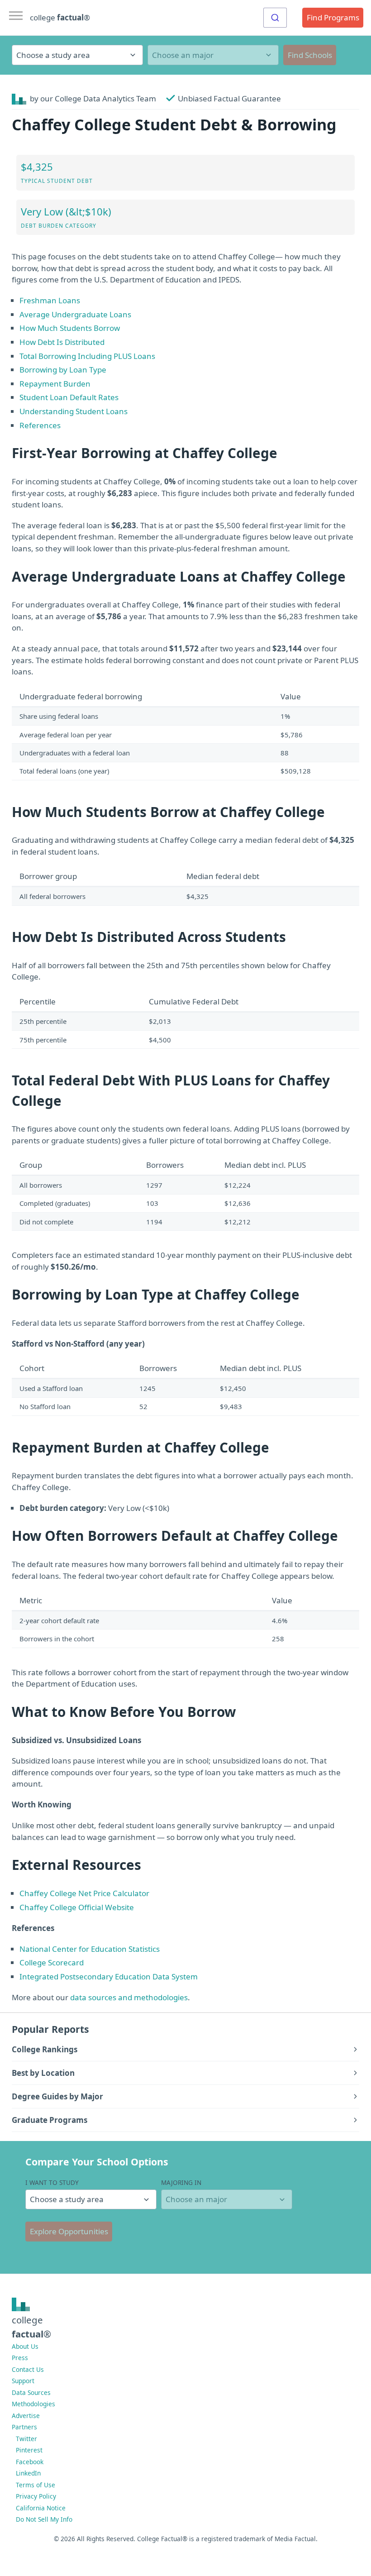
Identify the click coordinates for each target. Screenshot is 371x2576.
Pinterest (29, 2450)
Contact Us (28, 2369)
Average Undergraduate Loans (75, 314)
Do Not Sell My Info (44, 2519)
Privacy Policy (36, 2496)
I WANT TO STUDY (52, 2182)
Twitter (26, 2439)
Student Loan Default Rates (69, 397)
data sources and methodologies (129, 1997)
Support (23, 2381)
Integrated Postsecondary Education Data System (109, 1976)
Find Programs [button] (333, 17)
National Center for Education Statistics (90, 1949)
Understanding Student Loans (74, 411)
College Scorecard (52, 1962)
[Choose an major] (213, 55)
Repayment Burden (55, 384)
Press (20, 2358)
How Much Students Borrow (70, 328)
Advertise (26, 2416)
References (40, 425)
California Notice (41, 2508)
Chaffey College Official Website (77, 1907)
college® (31, 2327)
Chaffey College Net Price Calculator (84, 1893)
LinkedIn (28, 2473)
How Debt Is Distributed (62, 342)
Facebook (30, 2462)
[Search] (275, 18)
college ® (60, 17)
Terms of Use (36, 2485)
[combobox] (275, 18)
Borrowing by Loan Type (63, 370)
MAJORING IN (181, 2182)
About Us (25, 2346)
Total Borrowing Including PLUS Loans (87, 356)
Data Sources (31, 2392)
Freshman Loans (50, 300)
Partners (24, 2427)
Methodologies (33, 2404)
